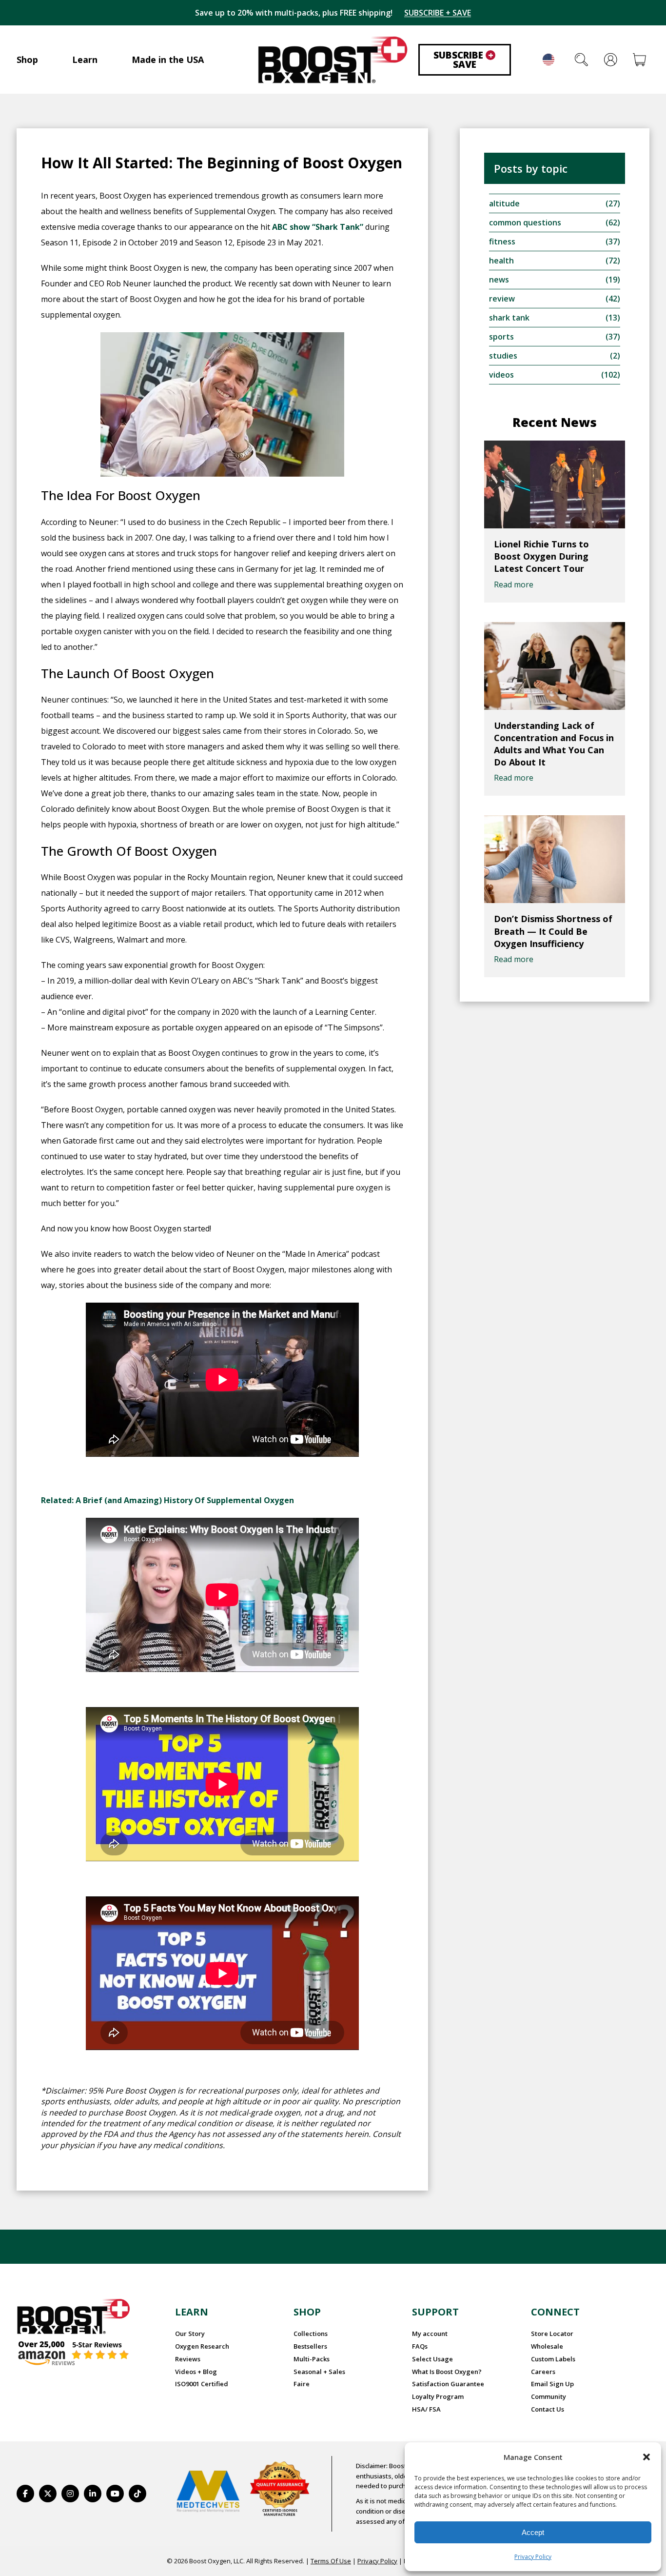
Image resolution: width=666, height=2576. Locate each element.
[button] (646, 2457)
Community (548, 2396)
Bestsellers (310, 2346)
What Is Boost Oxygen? (447, 2372)
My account (430, 2334)
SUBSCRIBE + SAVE (438, 13)
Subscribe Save (463, 60)
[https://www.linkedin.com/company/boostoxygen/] (93, 2494)
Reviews (188, 2359)
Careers (543, 2372)
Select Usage (432, 2359)
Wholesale (547, 2346)
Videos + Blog (196, 2372)
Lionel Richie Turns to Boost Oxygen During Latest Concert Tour (541, 556)
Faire (302, 2384)
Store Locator (552, 2334)
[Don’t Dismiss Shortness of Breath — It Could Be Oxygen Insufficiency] (555, 859)
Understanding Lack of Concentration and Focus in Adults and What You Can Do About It (554, 744)
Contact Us (548, 2409)
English (548, 60)
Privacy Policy (533, 2557)
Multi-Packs (312, 2359)
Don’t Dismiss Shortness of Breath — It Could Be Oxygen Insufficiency (553, 931)
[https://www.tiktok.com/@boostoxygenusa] (137, 2494)
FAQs (420, 2346)
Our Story (190, 2334)
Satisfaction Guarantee (448, 2384)
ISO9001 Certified (202, 2384)
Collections (311, 2334)
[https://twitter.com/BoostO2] (48, 2494)
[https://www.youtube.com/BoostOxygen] (115, 2494)
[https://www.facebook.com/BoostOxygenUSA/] (25, 2494)
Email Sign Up (552, 2384)
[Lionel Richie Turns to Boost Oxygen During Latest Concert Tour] (555, 484)
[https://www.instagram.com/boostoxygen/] (70, 2494)
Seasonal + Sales (319, 2372)
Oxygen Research (202, 2346)
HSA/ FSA (426, 2409)
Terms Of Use (331, 2561)
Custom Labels (553, 2359)
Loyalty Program (438, 2396)
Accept (533, 2532)
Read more (514, 584)
